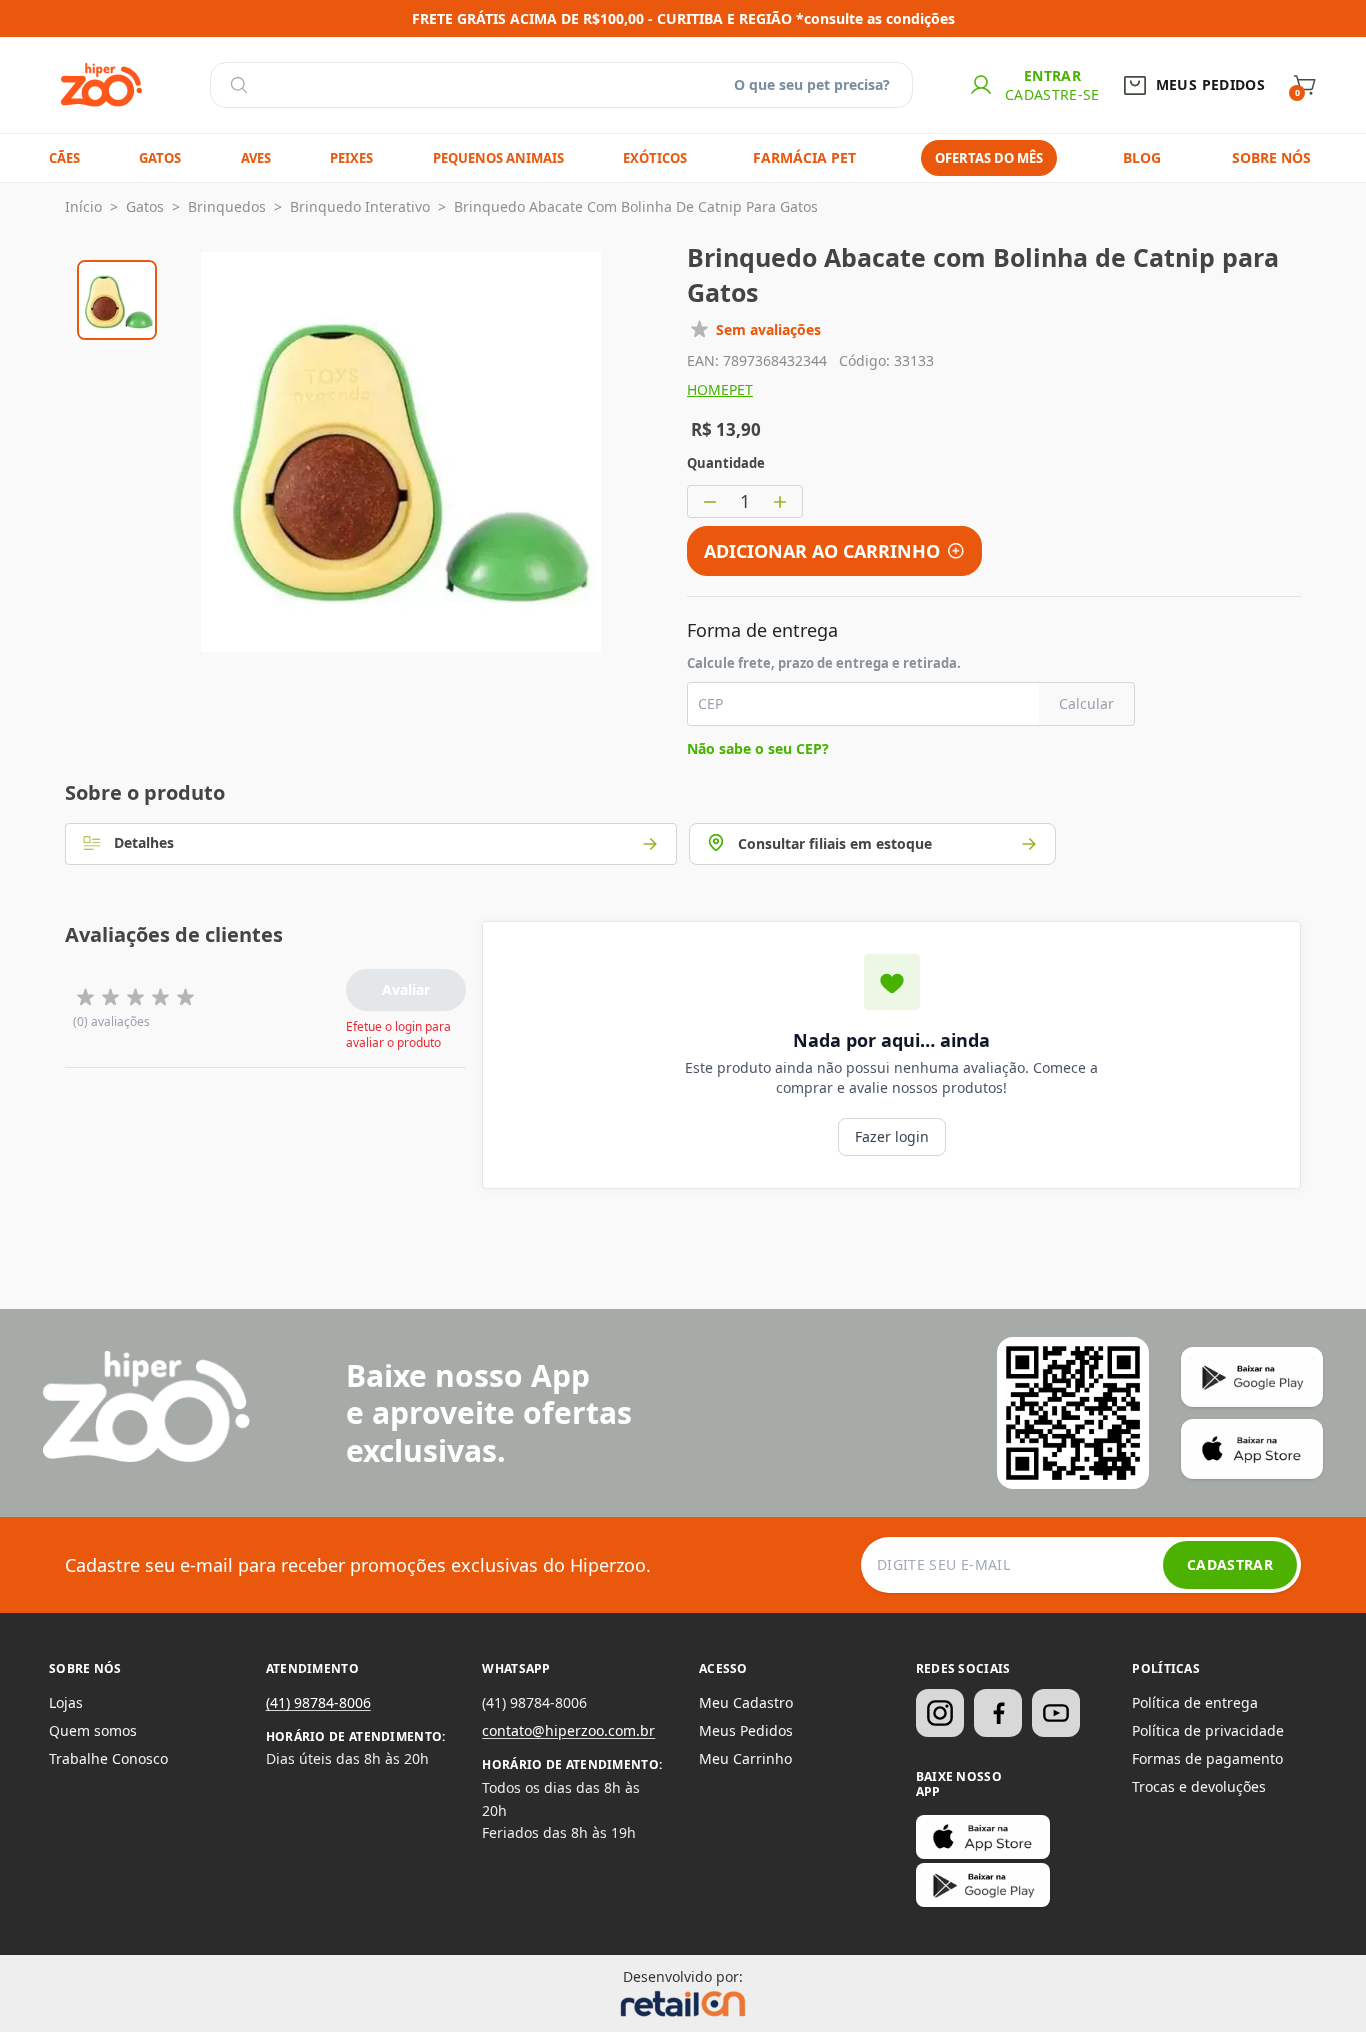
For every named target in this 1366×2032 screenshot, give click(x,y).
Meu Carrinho (745, 1758)
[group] (117, 297)
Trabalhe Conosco (108, 1758)
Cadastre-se (1052, 94)
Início (83, 206)
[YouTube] (1056, 1713)
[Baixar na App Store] (983, 1837)
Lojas (66, 1702)
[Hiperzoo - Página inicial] (101, 85)
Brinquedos (227, 206)
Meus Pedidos (746, 1730)
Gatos (145, 206)
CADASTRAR (1230, 1564)
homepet (720, 389)
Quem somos (93, 1730)
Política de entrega (1195, 1702)
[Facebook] (998, 1713)
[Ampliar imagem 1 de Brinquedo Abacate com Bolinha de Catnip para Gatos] (401, 452)
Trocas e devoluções (1199, 1786)
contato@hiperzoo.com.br (568, 1730)
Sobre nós (1271, 157)
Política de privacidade (1208, 1730)
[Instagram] (940, 1713)
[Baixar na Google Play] (983, 1885)
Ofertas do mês (989, 158)
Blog (1142, 157)
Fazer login (892, 1136)
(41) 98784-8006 (318, 1702)
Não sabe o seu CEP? (758, 748)
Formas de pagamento (1207, 1758)
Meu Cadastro (746, 1702)
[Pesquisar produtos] (239, 85)
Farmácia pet (804, 157)
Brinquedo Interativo (360, 206)
